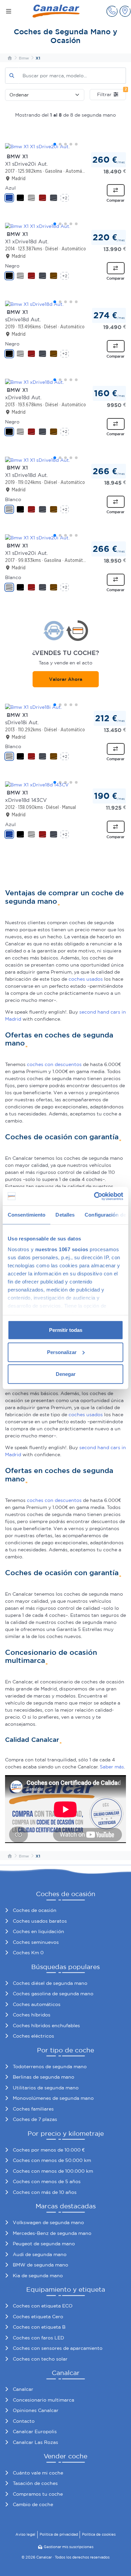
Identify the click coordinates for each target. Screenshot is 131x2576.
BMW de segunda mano (40, 2265)
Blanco (13, 499)
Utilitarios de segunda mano (46, 2088)
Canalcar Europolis (35, 2431)
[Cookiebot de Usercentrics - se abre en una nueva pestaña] (94, 1196)
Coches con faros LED (38, 2338)
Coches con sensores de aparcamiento (58, 2348)
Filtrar (112, 93)
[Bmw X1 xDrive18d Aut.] (65, 382)
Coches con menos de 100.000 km (53, 2171)
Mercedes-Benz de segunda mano (52, 2233)
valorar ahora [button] (66, 679)
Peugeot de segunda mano (44, 2244)
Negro (12, 266)
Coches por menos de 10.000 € (49, 2150)
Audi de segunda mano (40, 2254)
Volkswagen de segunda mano (48, 2222)
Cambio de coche (33, 2504)
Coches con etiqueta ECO (43, 2306)
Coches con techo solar (40, 2359)
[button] (112, 11)
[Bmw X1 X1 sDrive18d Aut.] (65, 460)
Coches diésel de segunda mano (50, 1983)
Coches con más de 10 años (45, 2192)
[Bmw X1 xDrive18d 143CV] (65, 785)
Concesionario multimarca (43, 2400)
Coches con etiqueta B (39, 2327)
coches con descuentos (54, 1064)
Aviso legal (25, 2534)
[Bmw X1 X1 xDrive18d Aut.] (65, 226)
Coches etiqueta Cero (38, 2317)
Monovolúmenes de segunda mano (53, 2098)
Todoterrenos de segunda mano (50, 2067)
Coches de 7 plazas (35, 2119)
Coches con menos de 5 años (47, 2181)
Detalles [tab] (65, 1215)
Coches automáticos (37, 2004)
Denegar (66, 1374)
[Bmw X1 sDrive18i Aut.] (65, 707)
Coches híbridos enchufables (46, 2026)
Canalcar (23, 2389)
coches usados (86, 979)
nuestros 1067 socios (62, 1249)
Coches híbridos (32, 2015)
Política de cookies (99, 2534)
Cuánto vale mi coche (38, 2473)
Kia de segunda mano (38, 2276)
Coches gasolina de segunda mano (53, 1994)
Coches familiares (33, 2109)
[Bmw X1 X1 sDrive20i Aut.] (65, 147)
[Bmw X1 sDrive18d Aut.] (65, 304)
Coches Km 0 (28, 1953)
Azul (10, 188)
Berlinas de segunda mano (43, 2077)
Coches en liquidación (38, 1931)
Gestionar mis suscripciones (69, 2547)
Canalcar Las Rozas (35, 2442)
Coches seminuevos (36, 1942)
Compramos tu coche (38, 2494)
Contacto (24, 2421)
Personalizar (62, 1352)
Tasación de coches (35, 2483)
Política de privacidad (59, 2534)
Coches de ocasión (35, 1910)
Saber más (112, 1767)
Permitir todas (66, 1330)
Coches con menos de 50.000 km (52, 2160)
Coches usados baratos (40, 1921)
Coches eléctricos (33, 2036)
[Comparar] (116, 190)
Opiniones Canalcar (36, 2410)
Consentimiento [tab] (27, 1215)
